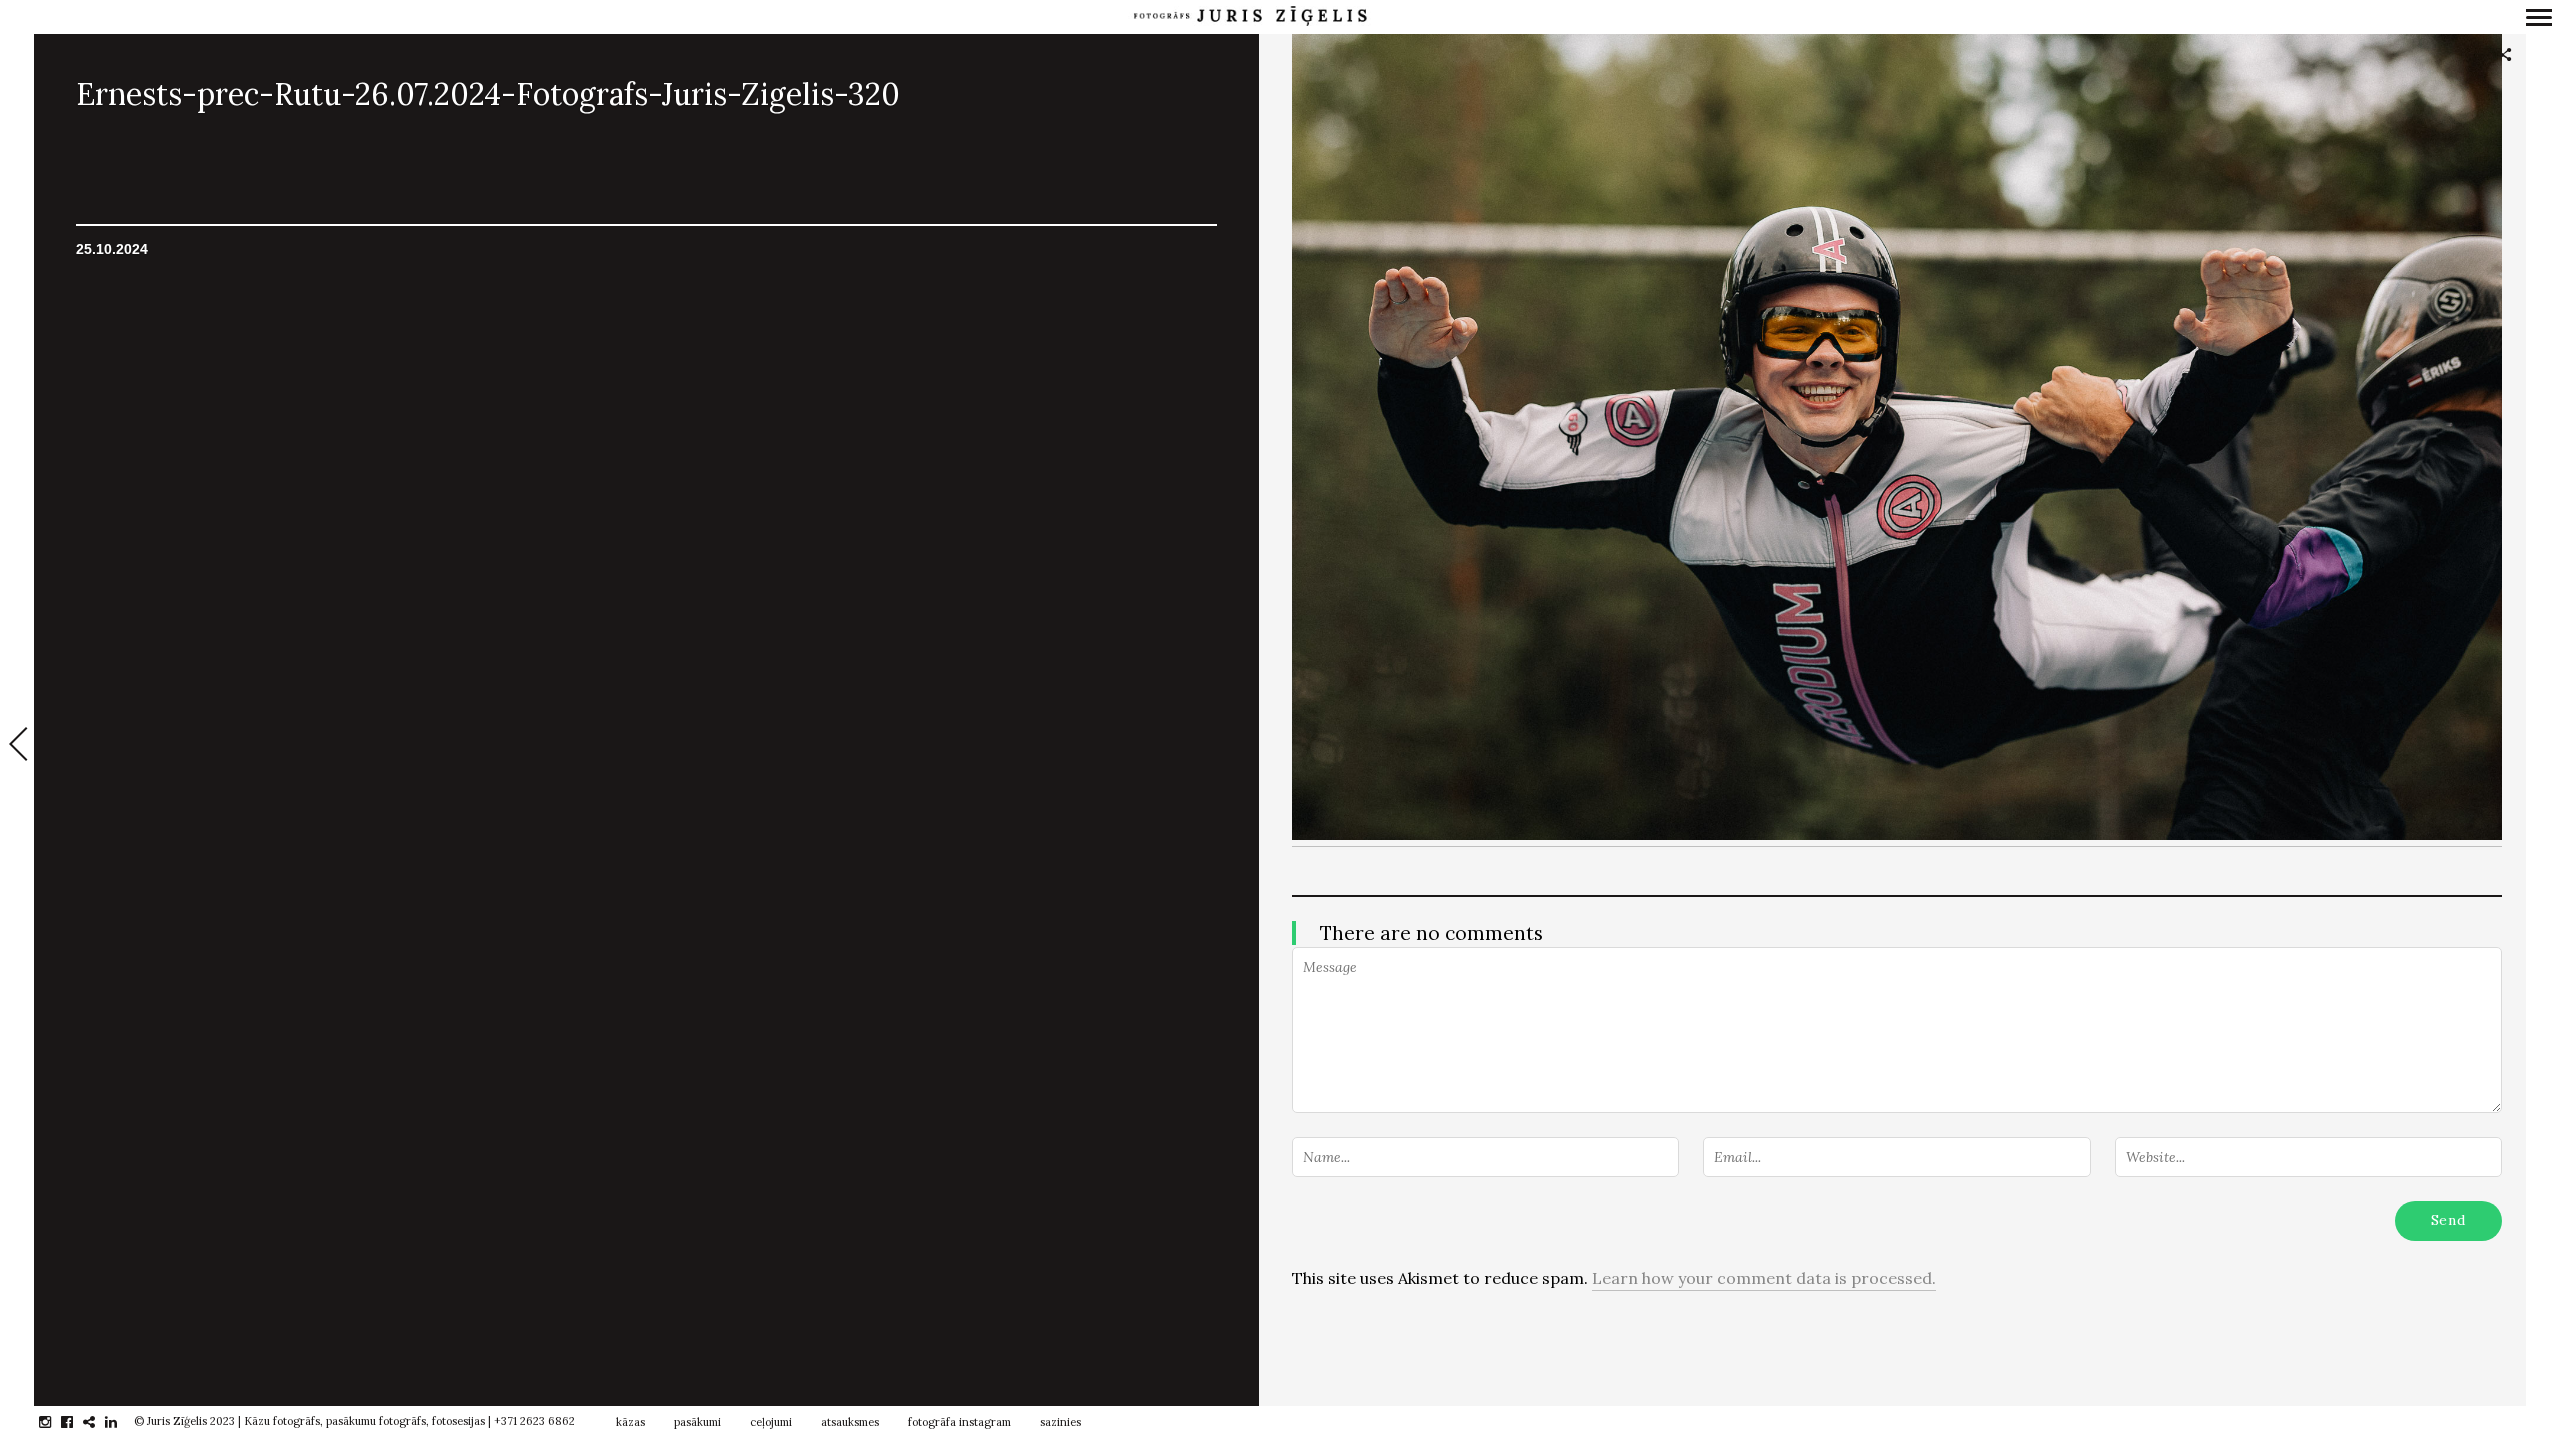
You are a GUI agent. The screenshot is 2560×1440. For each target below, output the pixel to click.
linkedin (121, 1422)
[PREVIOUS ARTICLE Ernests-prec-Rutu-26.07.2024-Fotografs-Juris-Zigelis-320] (17, 746)
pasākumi (697, 1422)
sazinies (1060, 1422)
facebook (77, 1422)
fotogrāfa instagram (959, 1422)
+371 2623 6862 (534, 1421)
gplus (99, 1422)
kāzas (630, 1422)
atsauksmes (850, 1422)
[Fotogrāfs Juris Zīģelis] (1250, 16)
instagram (55, 1422)
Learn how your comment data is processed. (1764, 1278)
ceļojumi (771, 1422)
